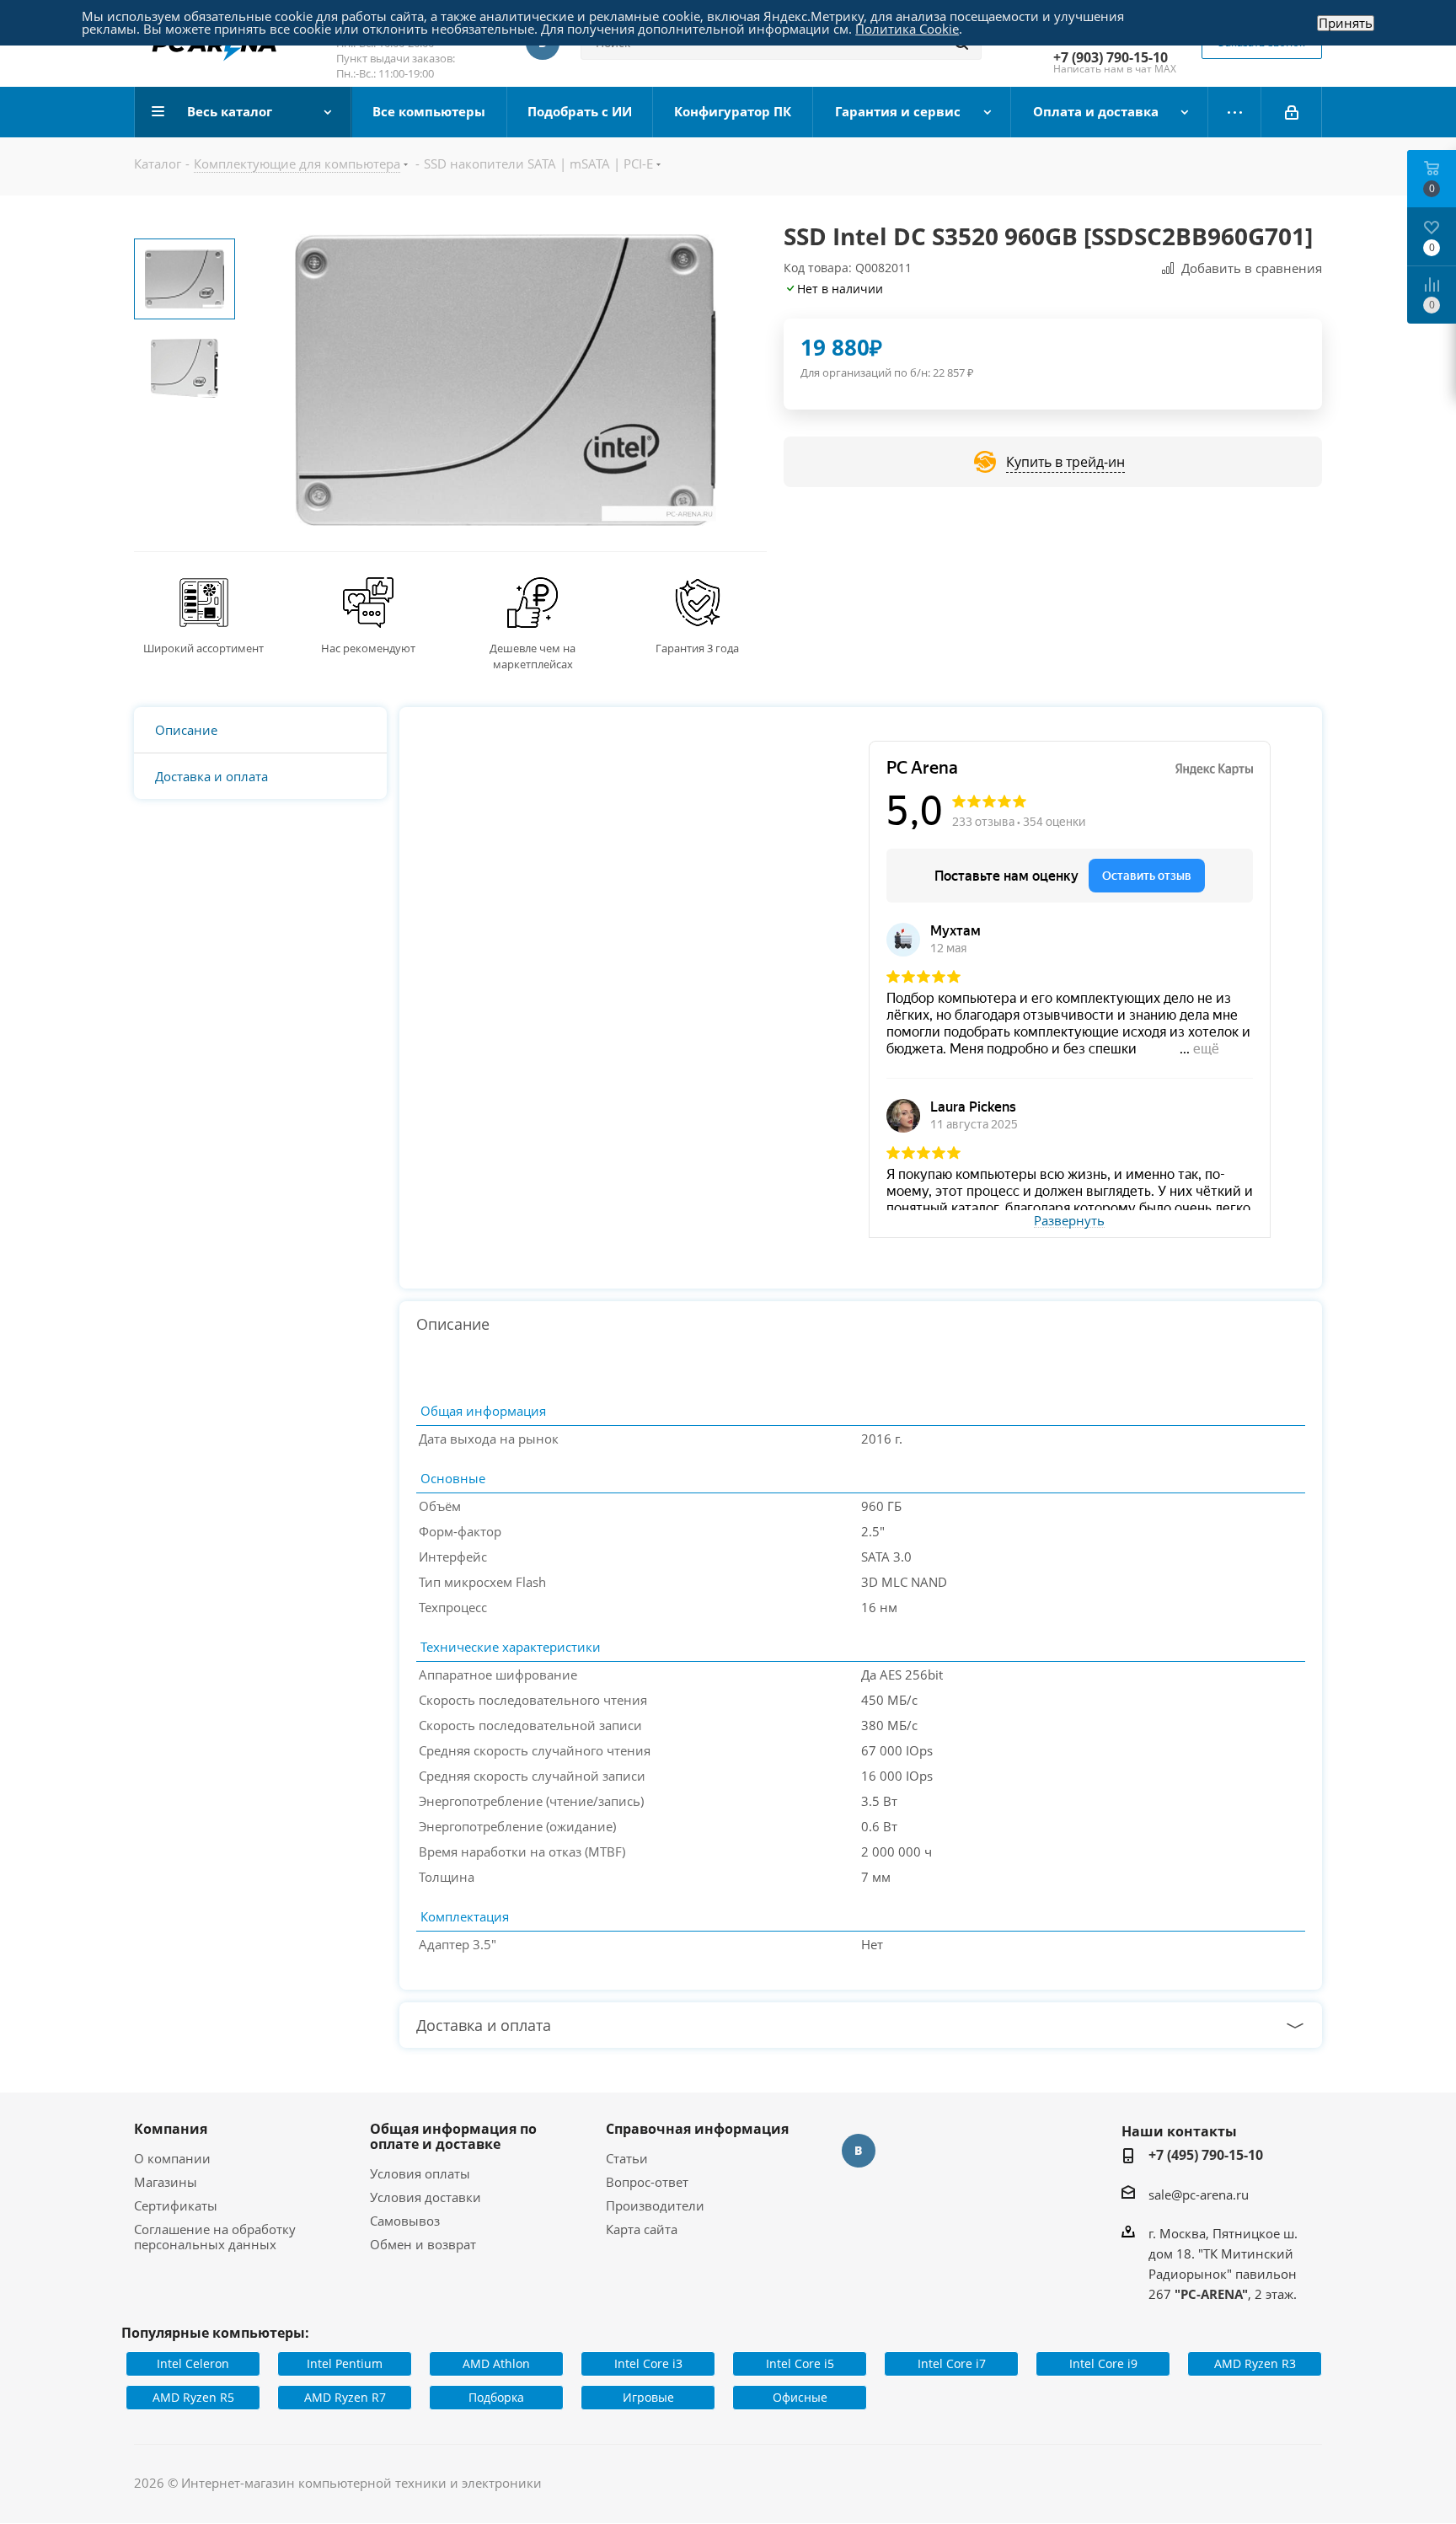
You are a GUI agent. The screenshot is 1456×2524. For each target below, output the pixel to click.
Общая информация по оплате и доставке (453, 2136)
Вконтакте (859, 2151)
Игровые (648, 2397)
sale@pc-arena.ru (1199, 2194)
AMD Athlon (496, 2363)
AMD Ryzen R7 (345, 2397)
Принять (1346, 23)
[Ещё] (1235, 112)
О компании (172, 2158)
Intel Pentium (345, 2363)
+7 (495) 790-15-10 (1206, 2155)
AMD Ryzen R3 (1255, 2363)
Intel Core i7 (952, 2363)
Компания (171, 2129)
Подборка (496, 2397)
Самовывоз (405, 2221)
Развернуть (1069, 1221)
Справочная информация (697, 2129)
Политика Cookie (907, 29)
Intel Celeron (193, 2363)
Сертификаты (176, 2205)
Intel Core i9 (1103, 2363)
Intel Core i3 (648, 2363)
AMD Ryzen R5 (193, 2397)
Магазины (166, 2182)
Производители (655, 2205)
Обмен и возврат (423, 2244)
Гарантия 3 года (697, 648)
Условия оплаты (420, 2173)
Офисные (800, 2397)
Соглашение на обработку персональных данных (215, 2237)
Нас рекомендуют (368, 648)
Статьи (627, 2158)
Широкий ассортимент (203, 648)
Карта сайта (642, 2229)
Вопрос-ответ (647, 2182)
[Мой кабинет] (1292, 112)
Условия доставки (426, 2197)
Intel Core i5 (800, 2363)
